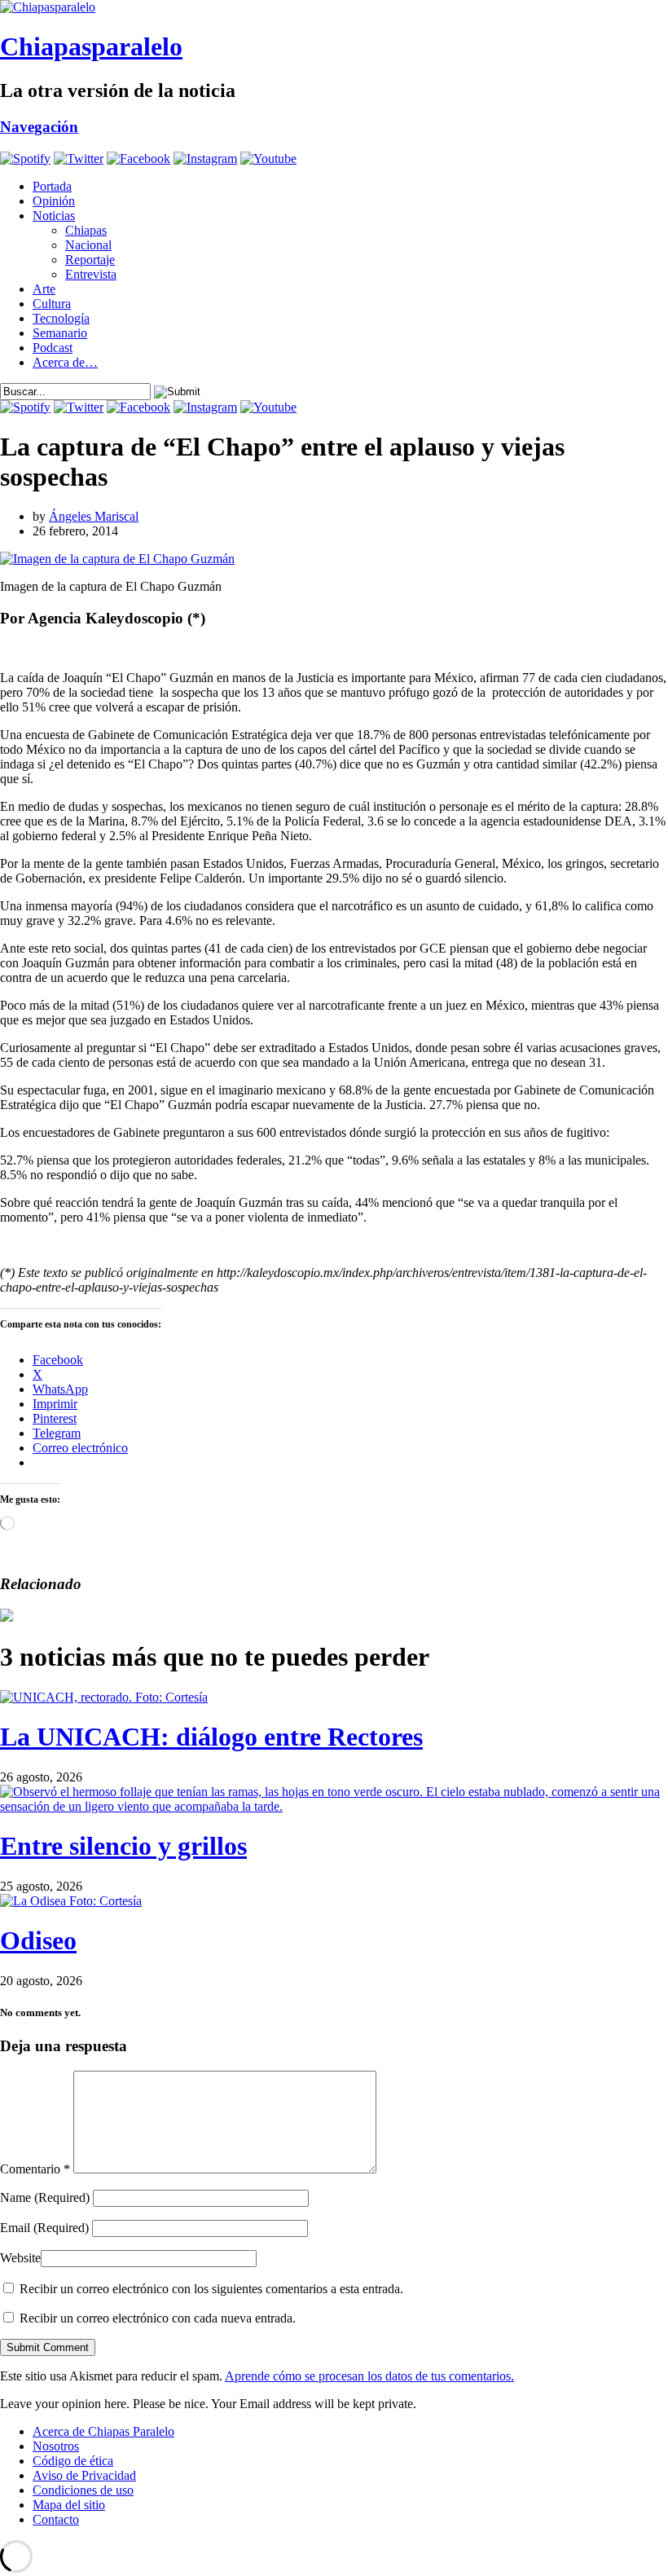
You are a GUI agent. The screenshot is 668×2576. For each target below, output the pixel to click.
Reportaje (90, 260)
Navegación (39, 127)
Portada (52, 186)
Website (20, 2258)
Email (44, 2228)
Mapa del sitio (69, 2505)
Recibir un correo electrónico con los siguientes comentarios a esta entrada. (211, 2289)
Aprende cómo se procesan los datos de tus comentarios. (369, 2376)
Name (45, 2197)
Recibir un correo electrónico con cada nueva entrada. (158, 2318)
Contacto (56, 2519)
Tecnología (61, 318)
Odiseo (38, 1940)
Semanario (60, 333)
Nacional (88, 245)
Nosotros (56, 2446)
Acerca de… (65, 362)
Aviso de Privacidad (84, 2475)
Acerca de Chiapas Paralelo (103, 2431)
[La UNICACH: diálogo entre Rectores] (104, 1697)
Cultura (52, 304)
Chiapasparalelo (91, 46)
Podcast (53, 348)
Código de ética (73, 2461)
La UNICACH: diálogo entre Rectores (211, 1737)
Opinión (54, 201)
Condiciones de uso (83, 2490)
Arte (44, 289)
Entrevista (91, 274)
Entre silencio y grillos (123, 1846)
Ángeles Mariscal (94, 516)
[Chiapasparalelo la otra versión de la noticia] (334, 7)
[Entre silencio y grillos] (334, 1806)
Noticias (54, 216)
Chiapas (86, 230)
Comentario (35, 2169)
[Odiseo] (71, 1901)
